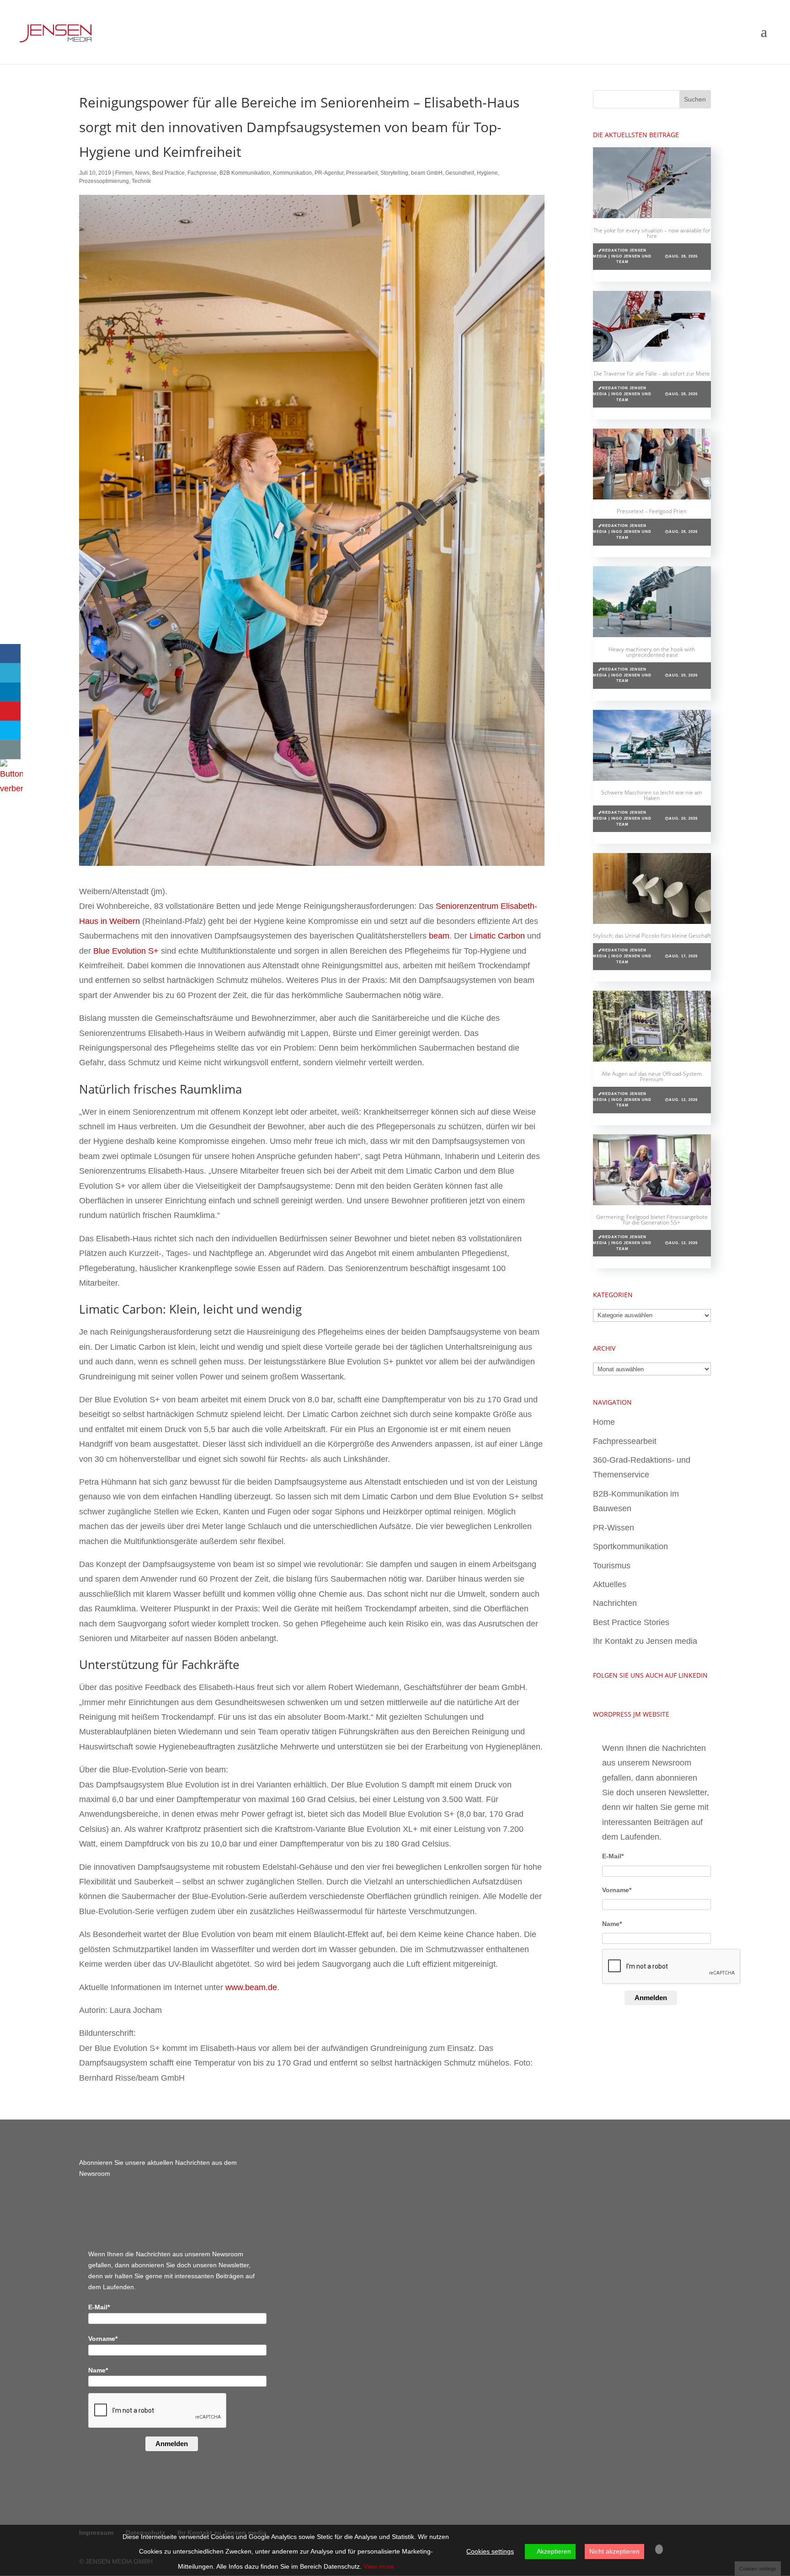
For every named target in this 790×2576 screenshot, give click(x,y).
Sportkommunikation (630, 1546)
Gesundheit (460, 173)
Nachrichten (615, 1603)
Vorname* (617, 1890)
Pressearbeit (362, 173)
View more (379, 2566)
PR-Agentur (329, 173)
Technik (141, 181)
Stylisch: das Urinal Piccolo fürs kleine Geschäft (652, 936)
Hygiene (487, 173)
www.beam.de (251, 1987)
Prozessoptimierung (104, 181)
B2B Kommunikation (245, 173)
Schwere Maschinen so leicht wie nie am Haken (652, 795)
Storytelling (394, 173)
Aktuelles (610, 1584)
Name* (612, 1924)
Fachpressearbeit (625, 1441)
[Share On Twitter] (10, 673)
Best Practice (168, 173)
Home (604, 1422)
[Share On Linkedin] (10, 692)
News (142, 173)
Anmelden (651, 1998)
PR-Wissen (614, 1528)
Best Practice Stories (631, 1622)
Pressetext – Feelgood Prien (652, 511)
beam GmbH (427, 173)
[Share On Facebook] (10, 654)
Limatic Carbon (497, 936)
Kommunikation (292, 173)
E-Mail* (613, 1856)
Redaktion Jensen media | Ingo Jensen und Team (622, 256)
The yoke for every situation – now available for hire (652, 233)
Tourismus (612, 1566)
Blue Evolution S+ (126, 951)
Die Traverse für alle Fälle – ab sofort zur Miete (652, 373)
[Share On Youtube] (10, 711)
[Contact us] (10, 750)
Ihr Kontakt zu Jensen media (645, 1641)
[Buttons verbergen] (11, 789)
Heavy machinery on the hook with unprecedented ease (652, 652)
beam (439, 936)
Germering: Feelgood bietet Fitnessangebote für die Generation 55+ (652, 1220)
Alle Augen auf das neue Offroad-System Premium (652, 1076)
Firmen (124, 173)
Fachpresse (202, 173)
